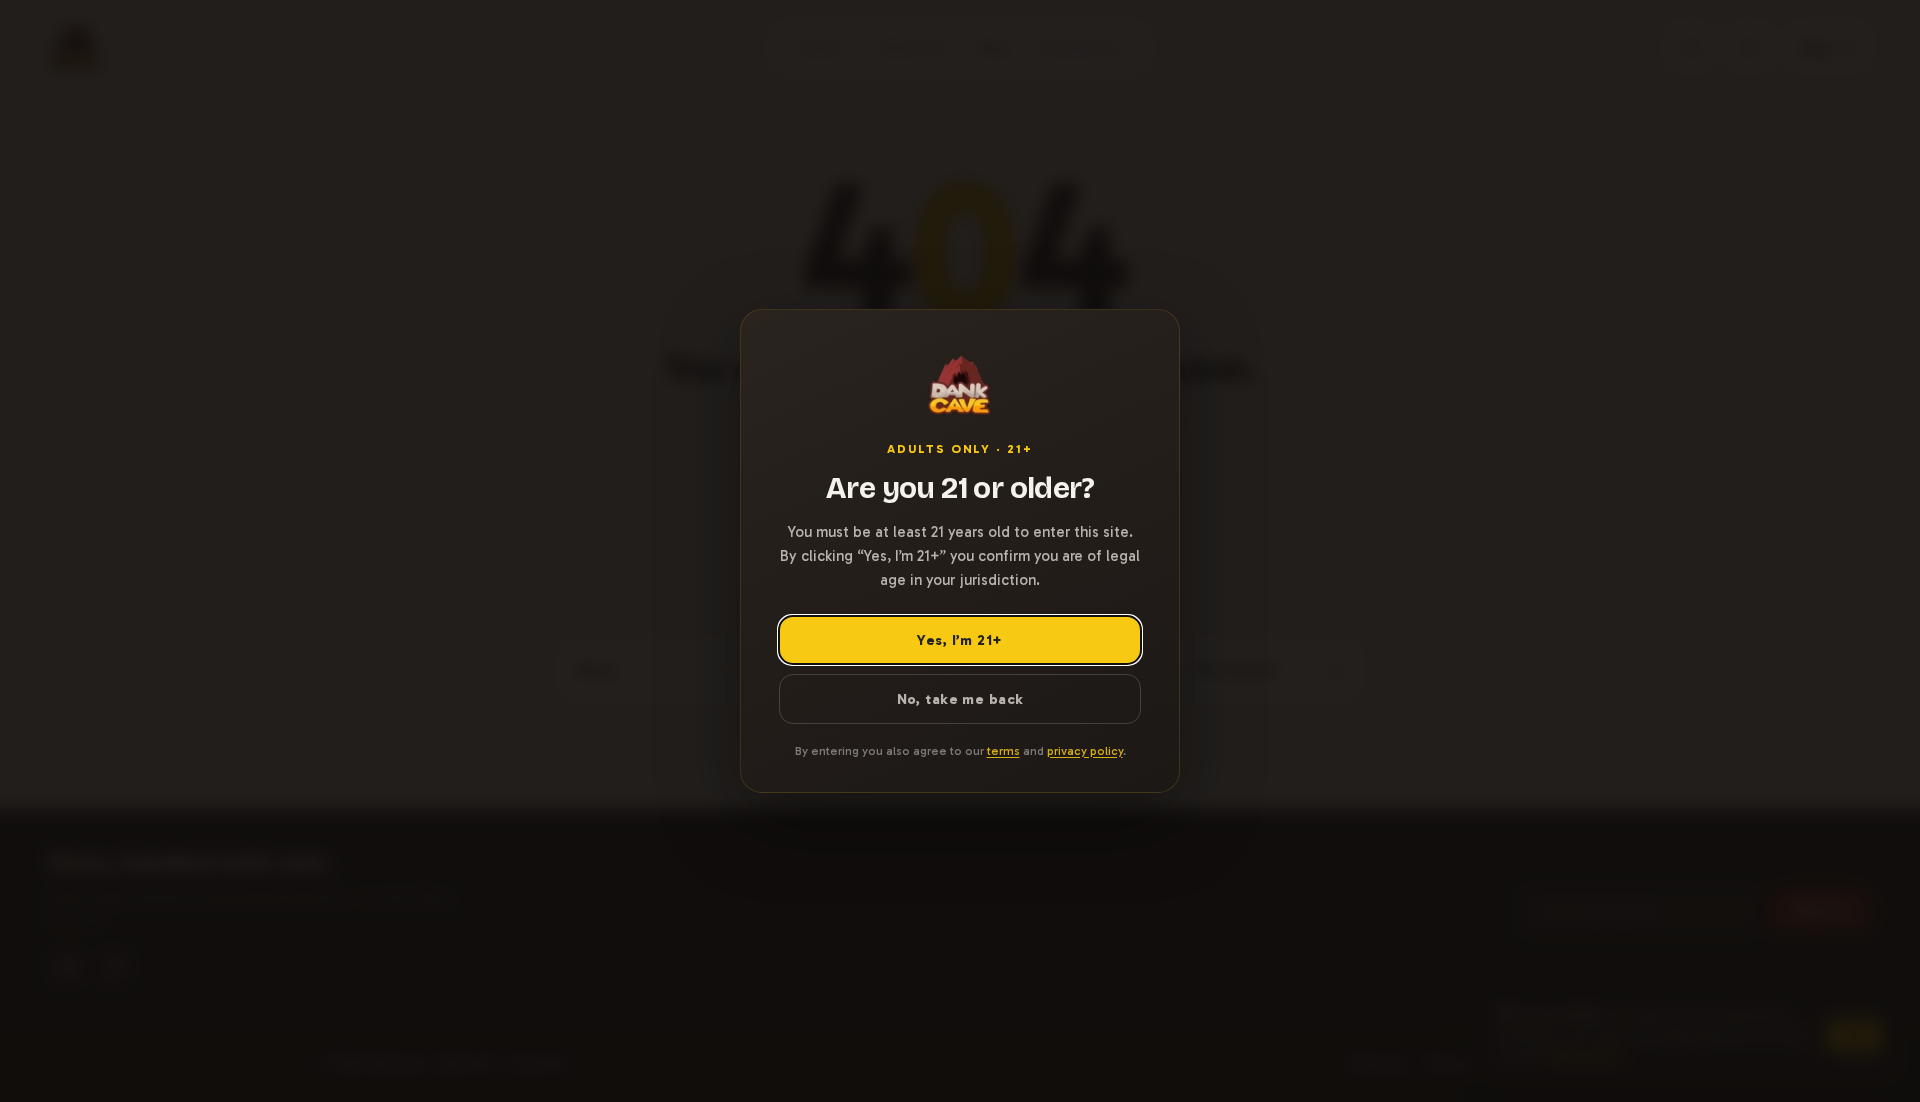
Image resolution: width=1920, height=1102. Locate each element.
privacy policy (1085, 751)
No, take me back (960, 699)
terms (1003, 751)
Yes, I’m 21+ (959, 640)
